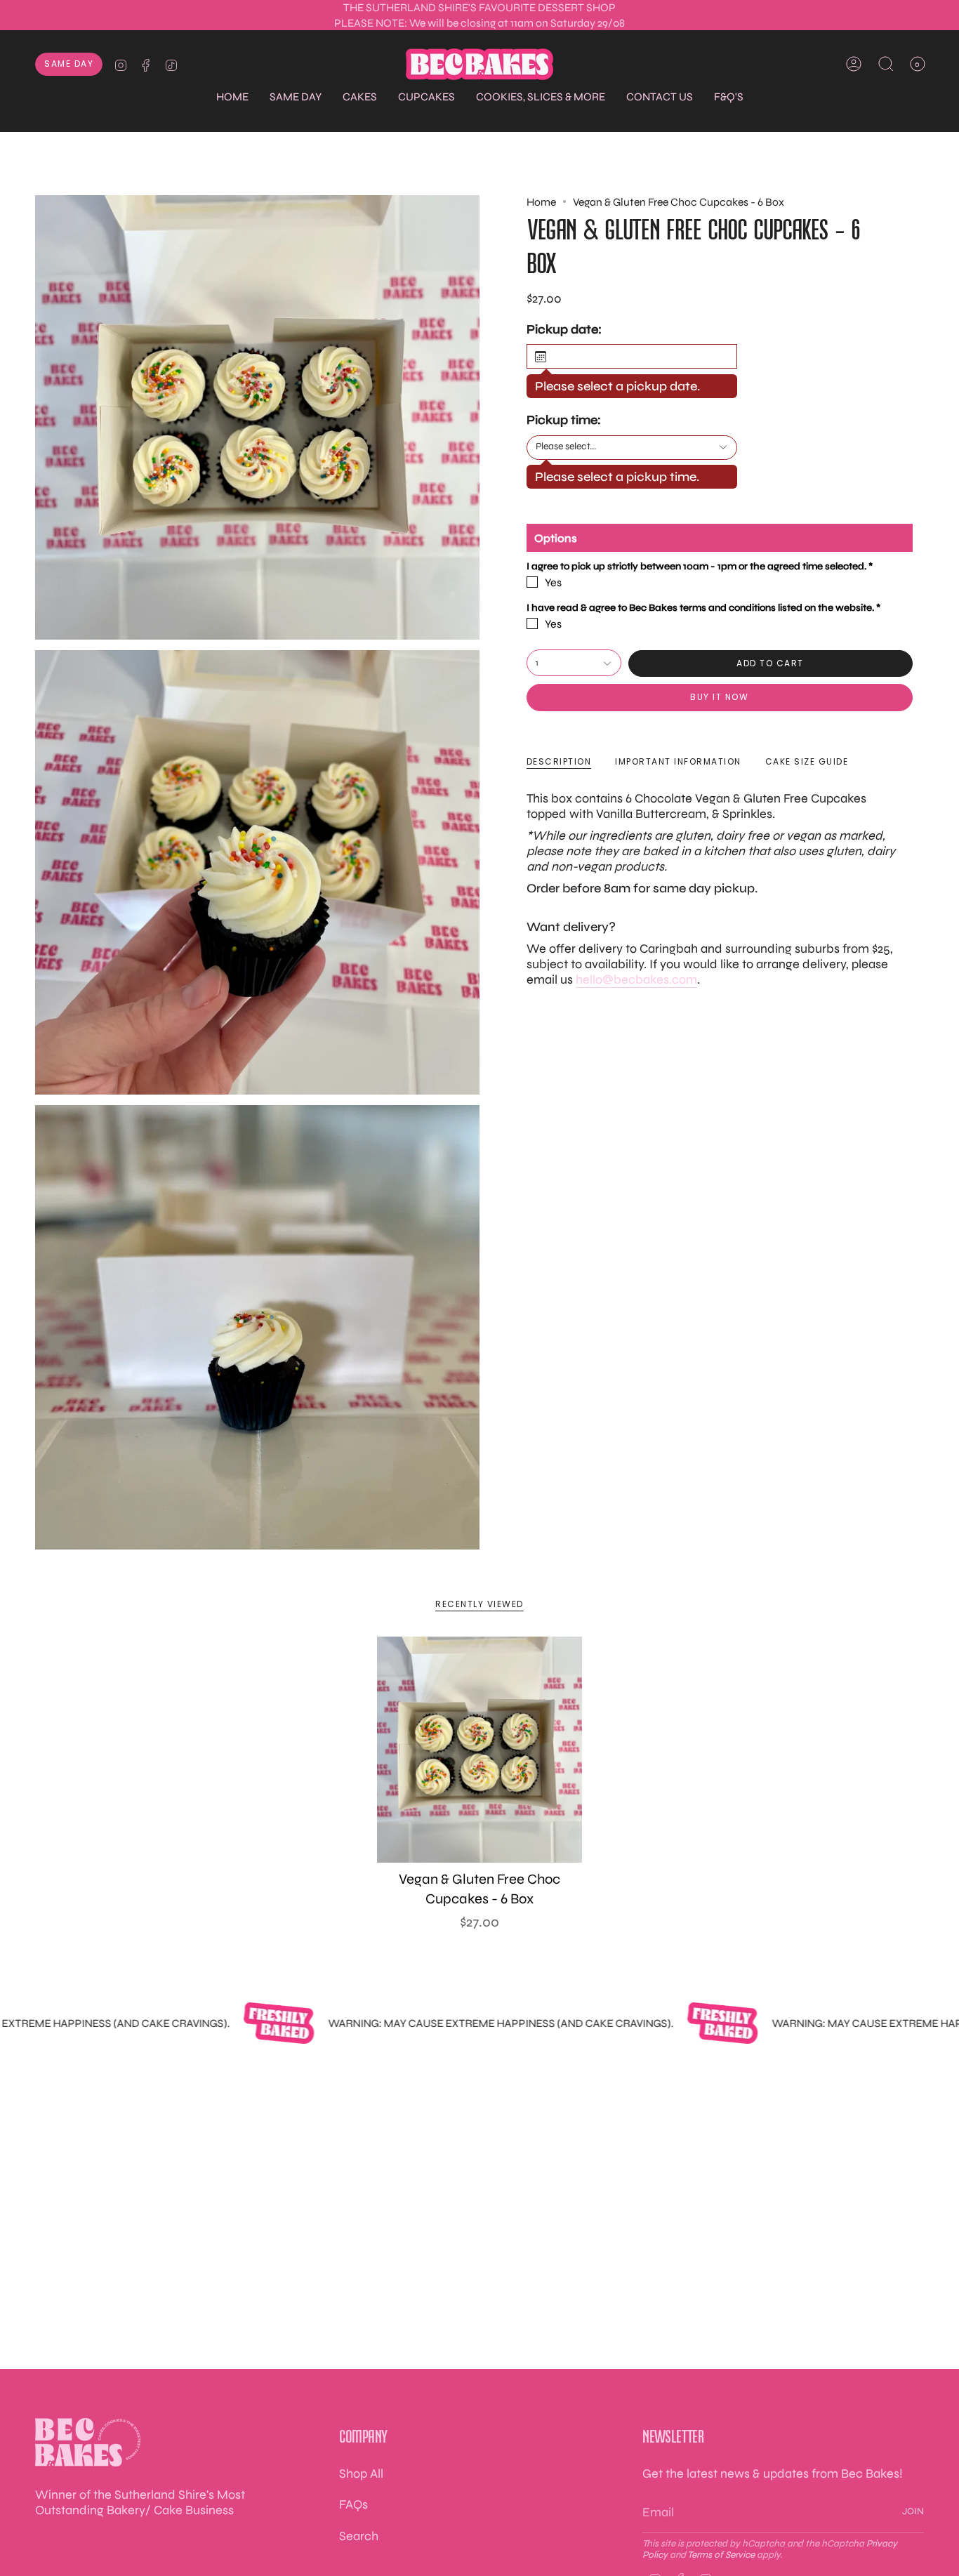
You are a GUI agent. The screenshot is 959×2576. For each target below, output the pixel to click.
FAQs (353, 2504)
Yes (553, 583)
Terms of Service (721, 2555)
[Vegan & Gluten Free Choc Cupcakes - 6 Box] (480, 1750)
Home (541, 202)
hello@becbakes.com (636, 980)
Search (359, 2536)
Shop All (361, 2473)
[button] (296, 97)
